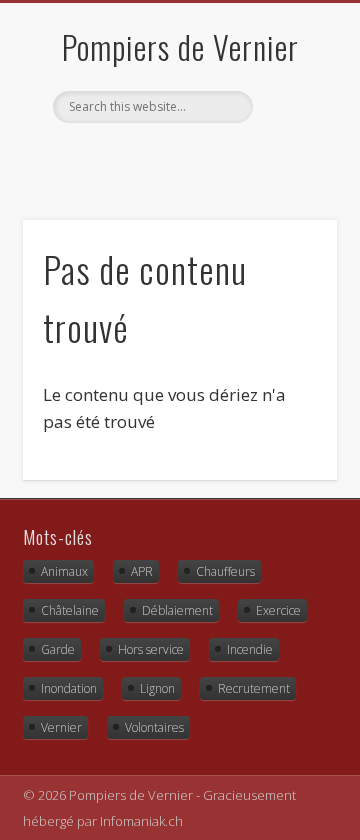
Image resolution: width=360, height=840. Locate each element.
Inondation (69, 688)
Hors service (151, 649)
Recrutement (254, 688)
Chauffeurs (225, 571)
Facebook (157, 157)
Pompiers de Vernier (180, 46)
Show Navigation (290, 179)
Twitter (198, 157)
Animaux (64, 571)
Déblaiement (177, 610)
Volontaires (154, 727)
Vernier (61, 727)
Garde (58, 649)
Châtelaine (70, 610)
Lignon (157, 688)
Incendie (250, 649)
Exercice (278, 610)
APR (142, 571)
